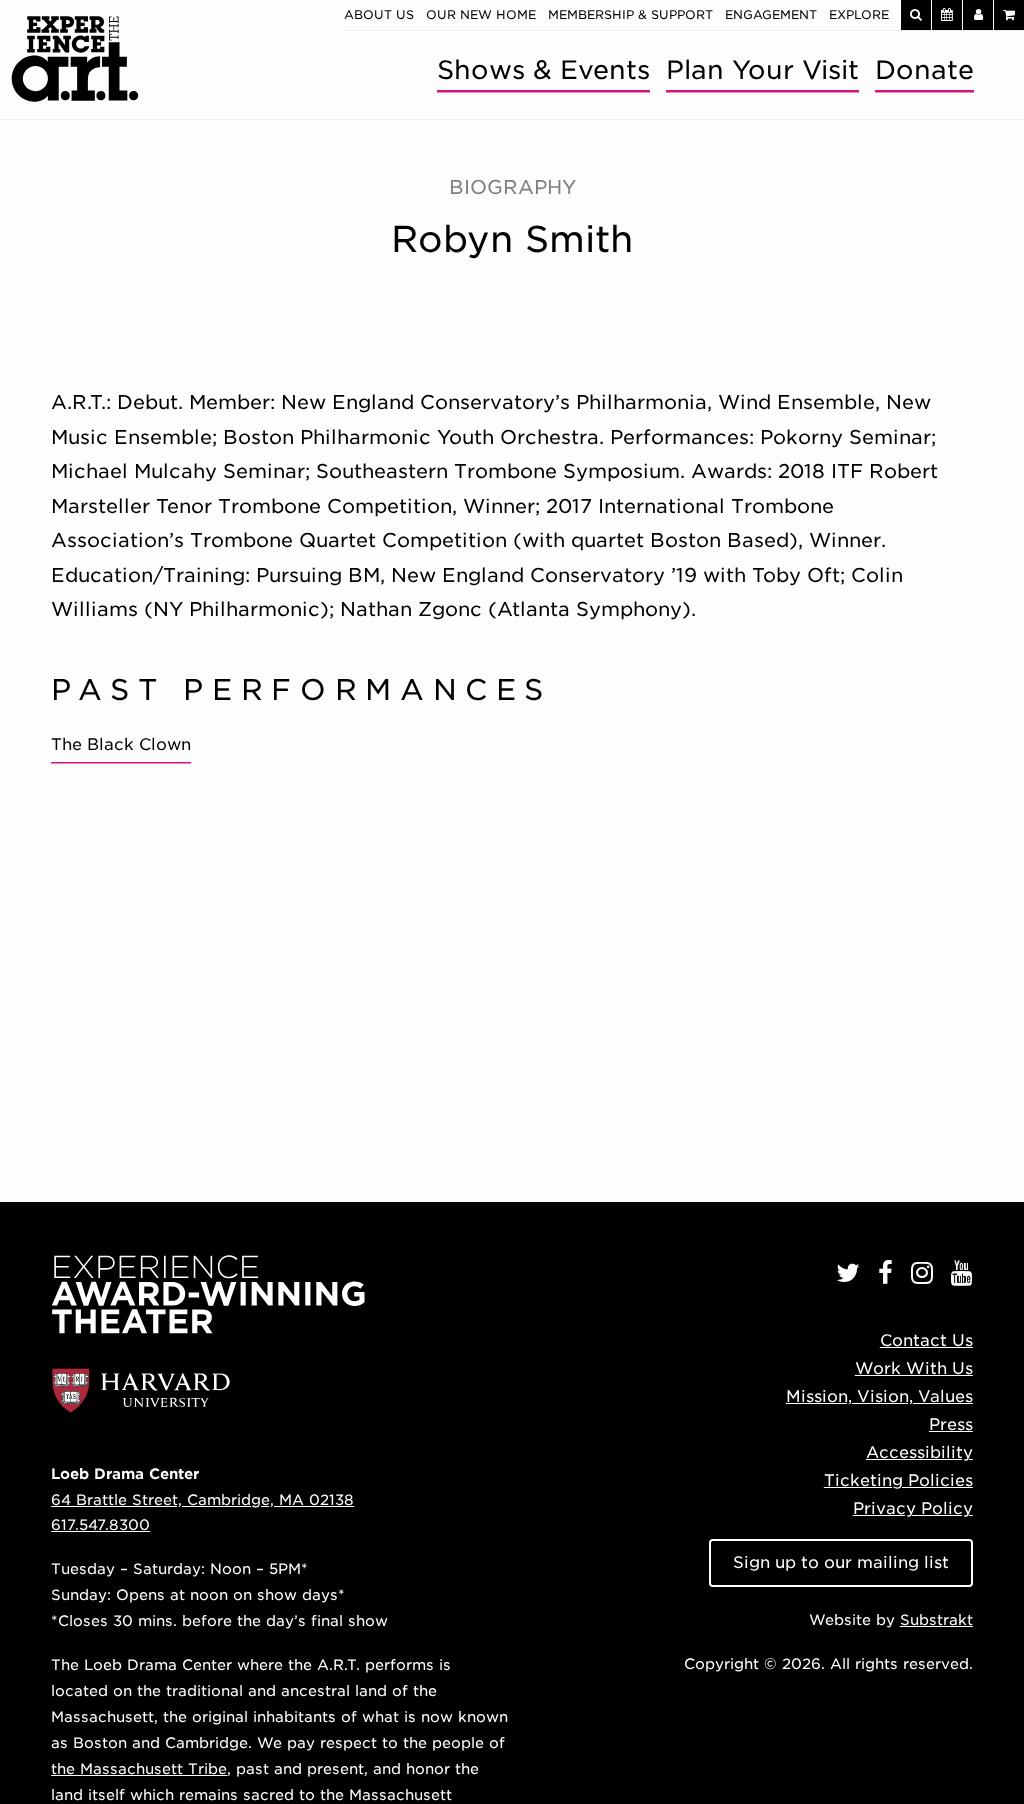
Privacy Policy (913, 1508)
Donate (924, 69)
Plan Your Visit (762, 69)
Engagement (771, 14)
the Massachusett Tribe (139, 1768)
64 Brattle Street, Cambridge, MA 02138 (202, 1499)
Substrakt (936, 1619)
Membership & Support (630, 14)
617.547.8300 (100, 1524)
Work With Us (914, 1368)
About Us (379, 14)
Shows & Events (543, 69)
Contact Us (926, 1340)
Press (951, 1424)
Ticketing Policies (898, 1480)
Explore (859, 14)
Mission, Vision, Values (879, 1396)
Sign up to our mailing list (841, 1562)
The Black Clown (121, 744)
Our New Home (481, 14)
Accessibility (919, 1452)
